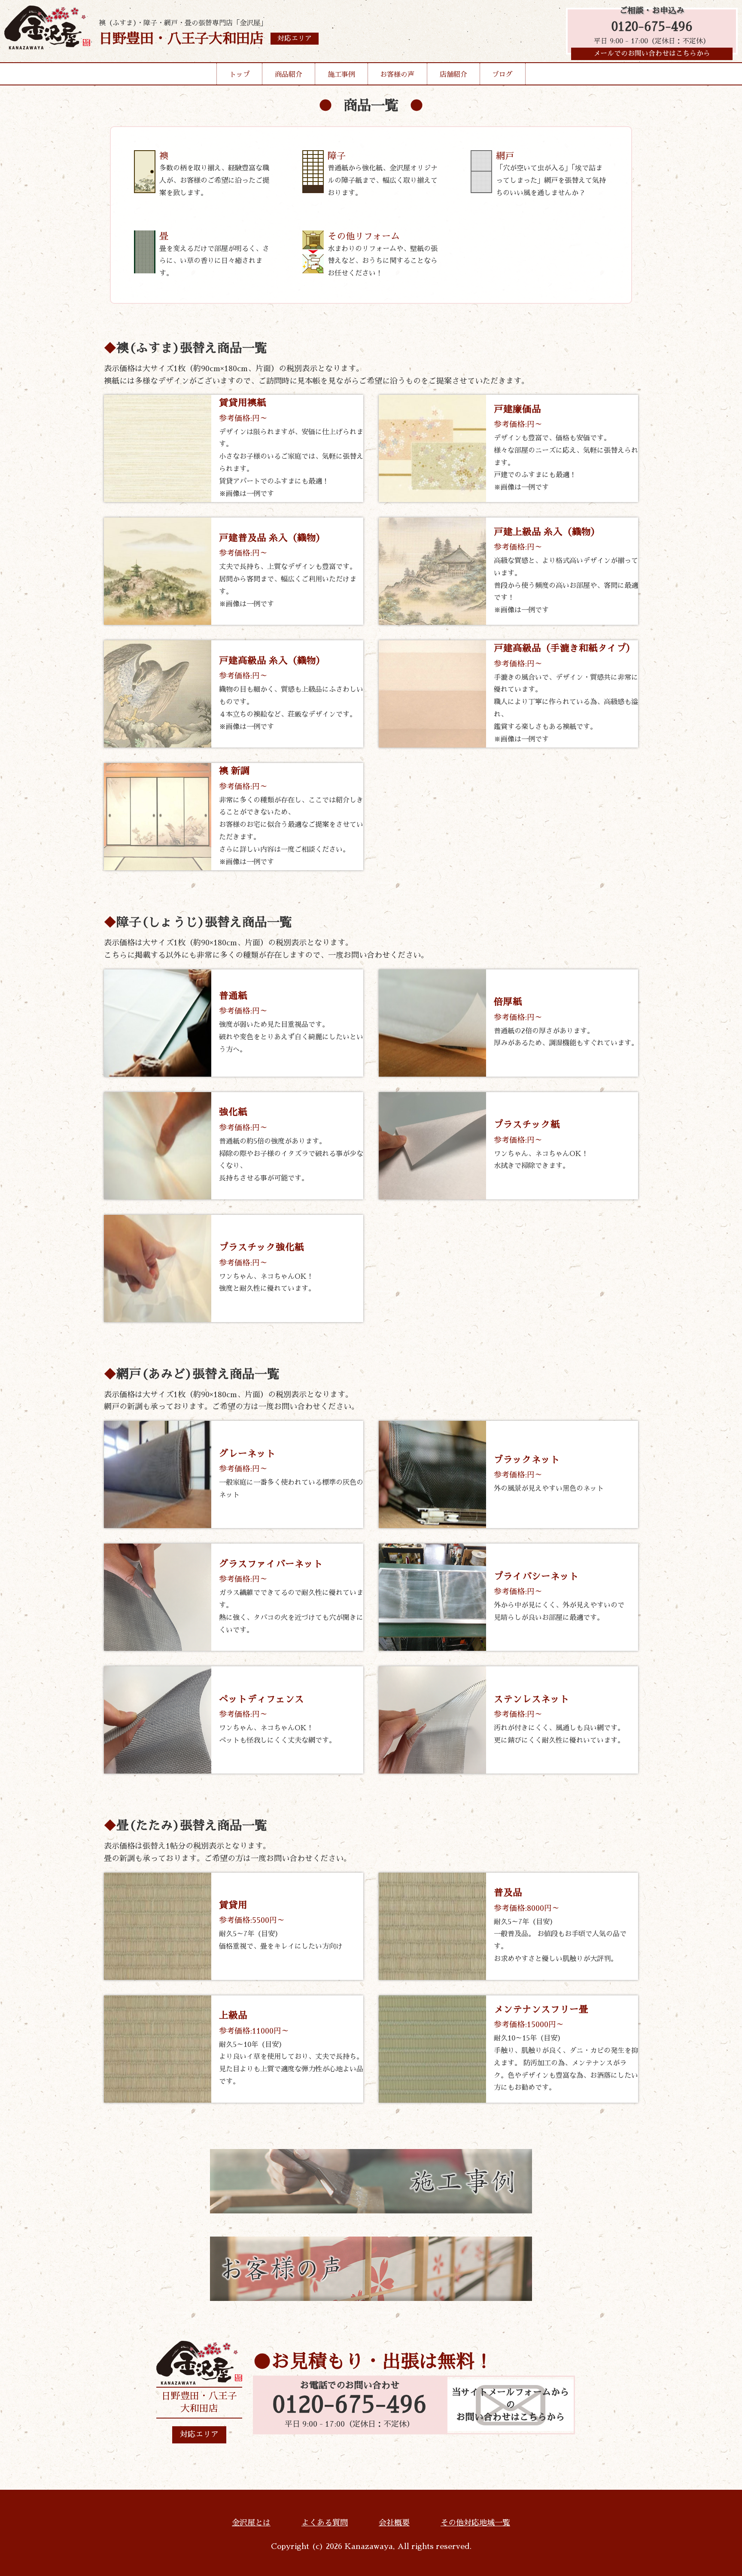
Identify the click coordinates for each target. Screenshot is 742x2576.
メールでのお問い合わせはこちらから (652, 54)
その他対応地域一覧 (475, 2523)
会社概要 (394, 2523)
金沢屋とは (251, 2523)
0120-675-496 (652, 27)
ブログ (502, 75)
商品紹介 (289, 75)
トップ (240, 75)
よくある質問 (325, 2523)
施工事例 (341, 75)
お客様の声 (397, 75)
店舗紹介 (453, 75)
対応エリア (199, 2434)
